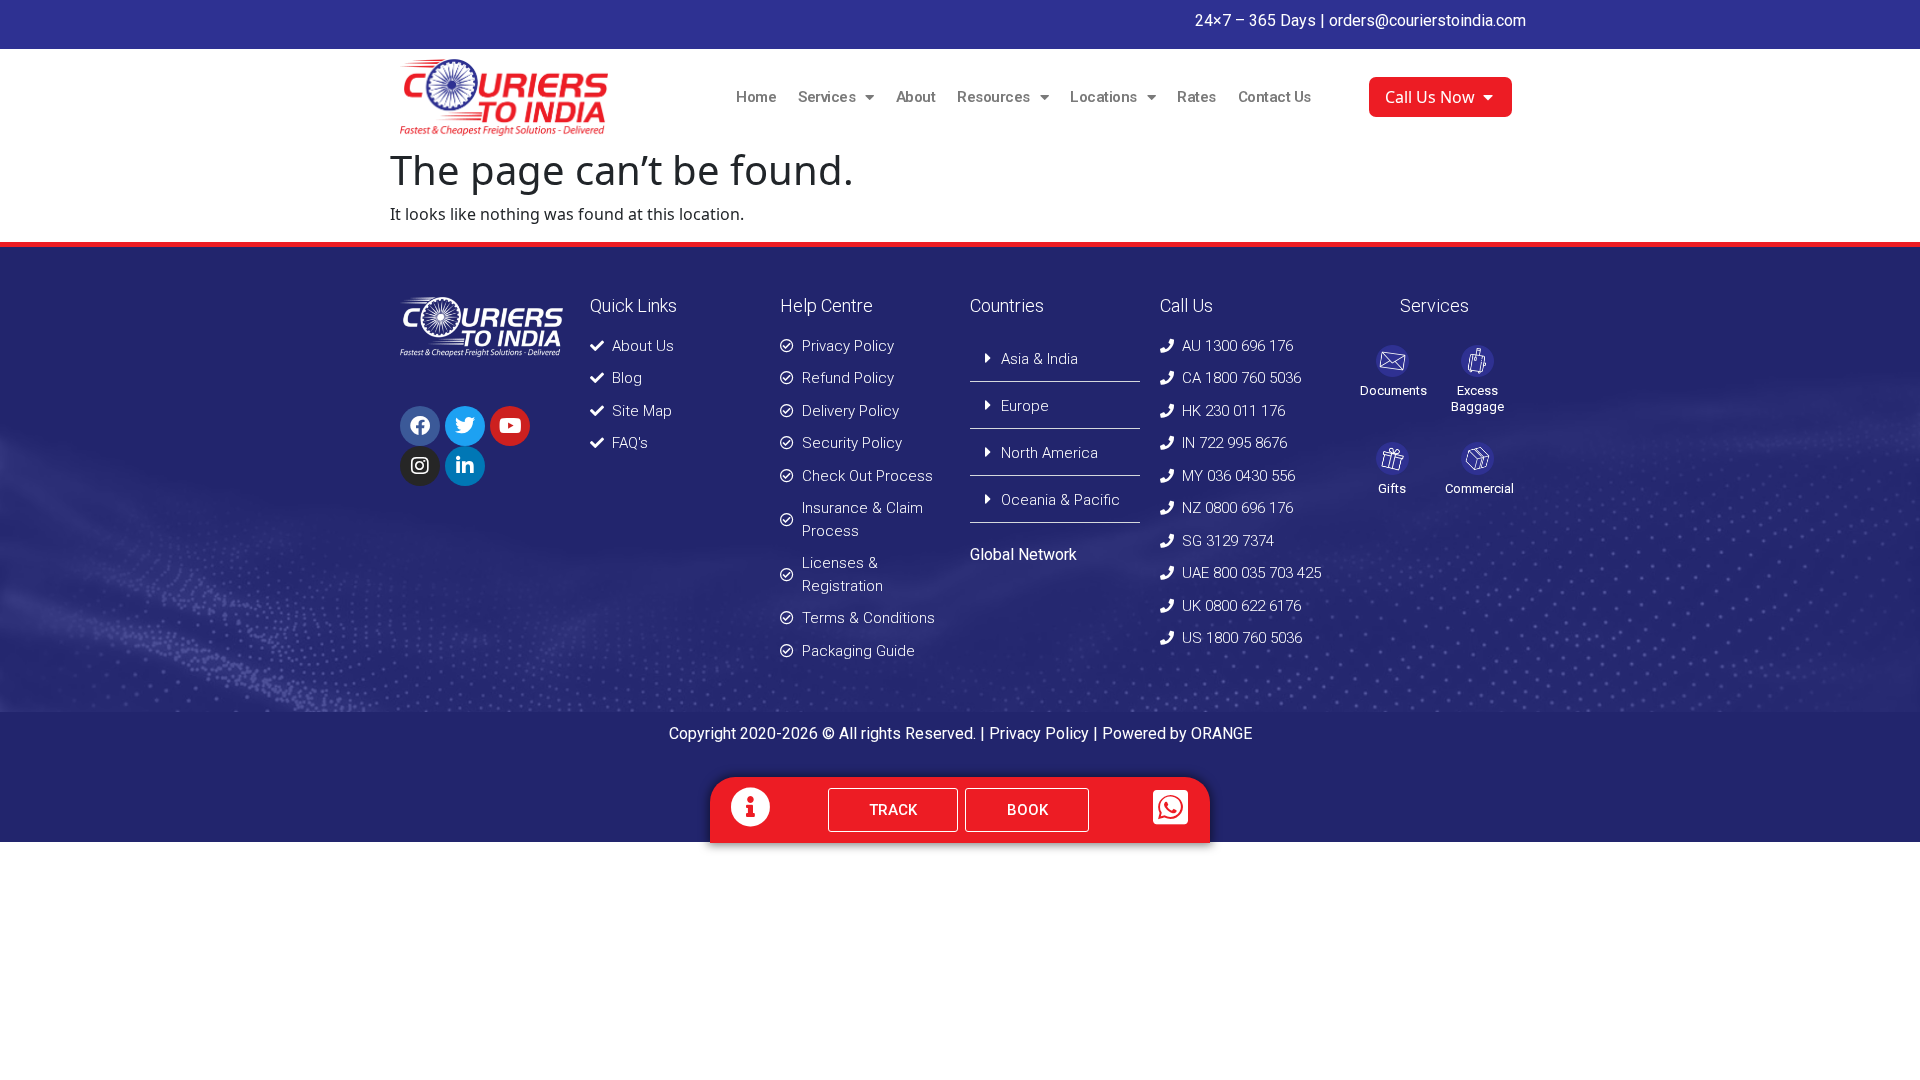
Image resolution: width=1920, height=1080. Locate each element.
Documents (1393, 390)
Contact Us (1274, 97)
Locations (1103, 97)
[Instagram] (420, 466)
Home (756, 97)
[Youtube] (510, 426)
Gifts (1392, 488)
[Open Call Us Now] (1488, 97)
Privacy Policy (1039, 733)
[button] (1055, 358)
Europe (1025, 406)
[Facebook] (420, 426)
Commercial (1479, 488)
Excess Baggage (1477, 398)
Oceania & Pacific (1060, 500)
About (916, 97)
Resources (993, 97)
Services (826, 97)
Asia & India (1039, 359)
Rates (1196, 97)
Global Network (1023, 554)
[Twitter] (465, 426)
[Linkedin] (465, 466)
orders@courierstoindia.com (1427, 20)
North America (1049, 453)
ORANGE (1221, 733)
